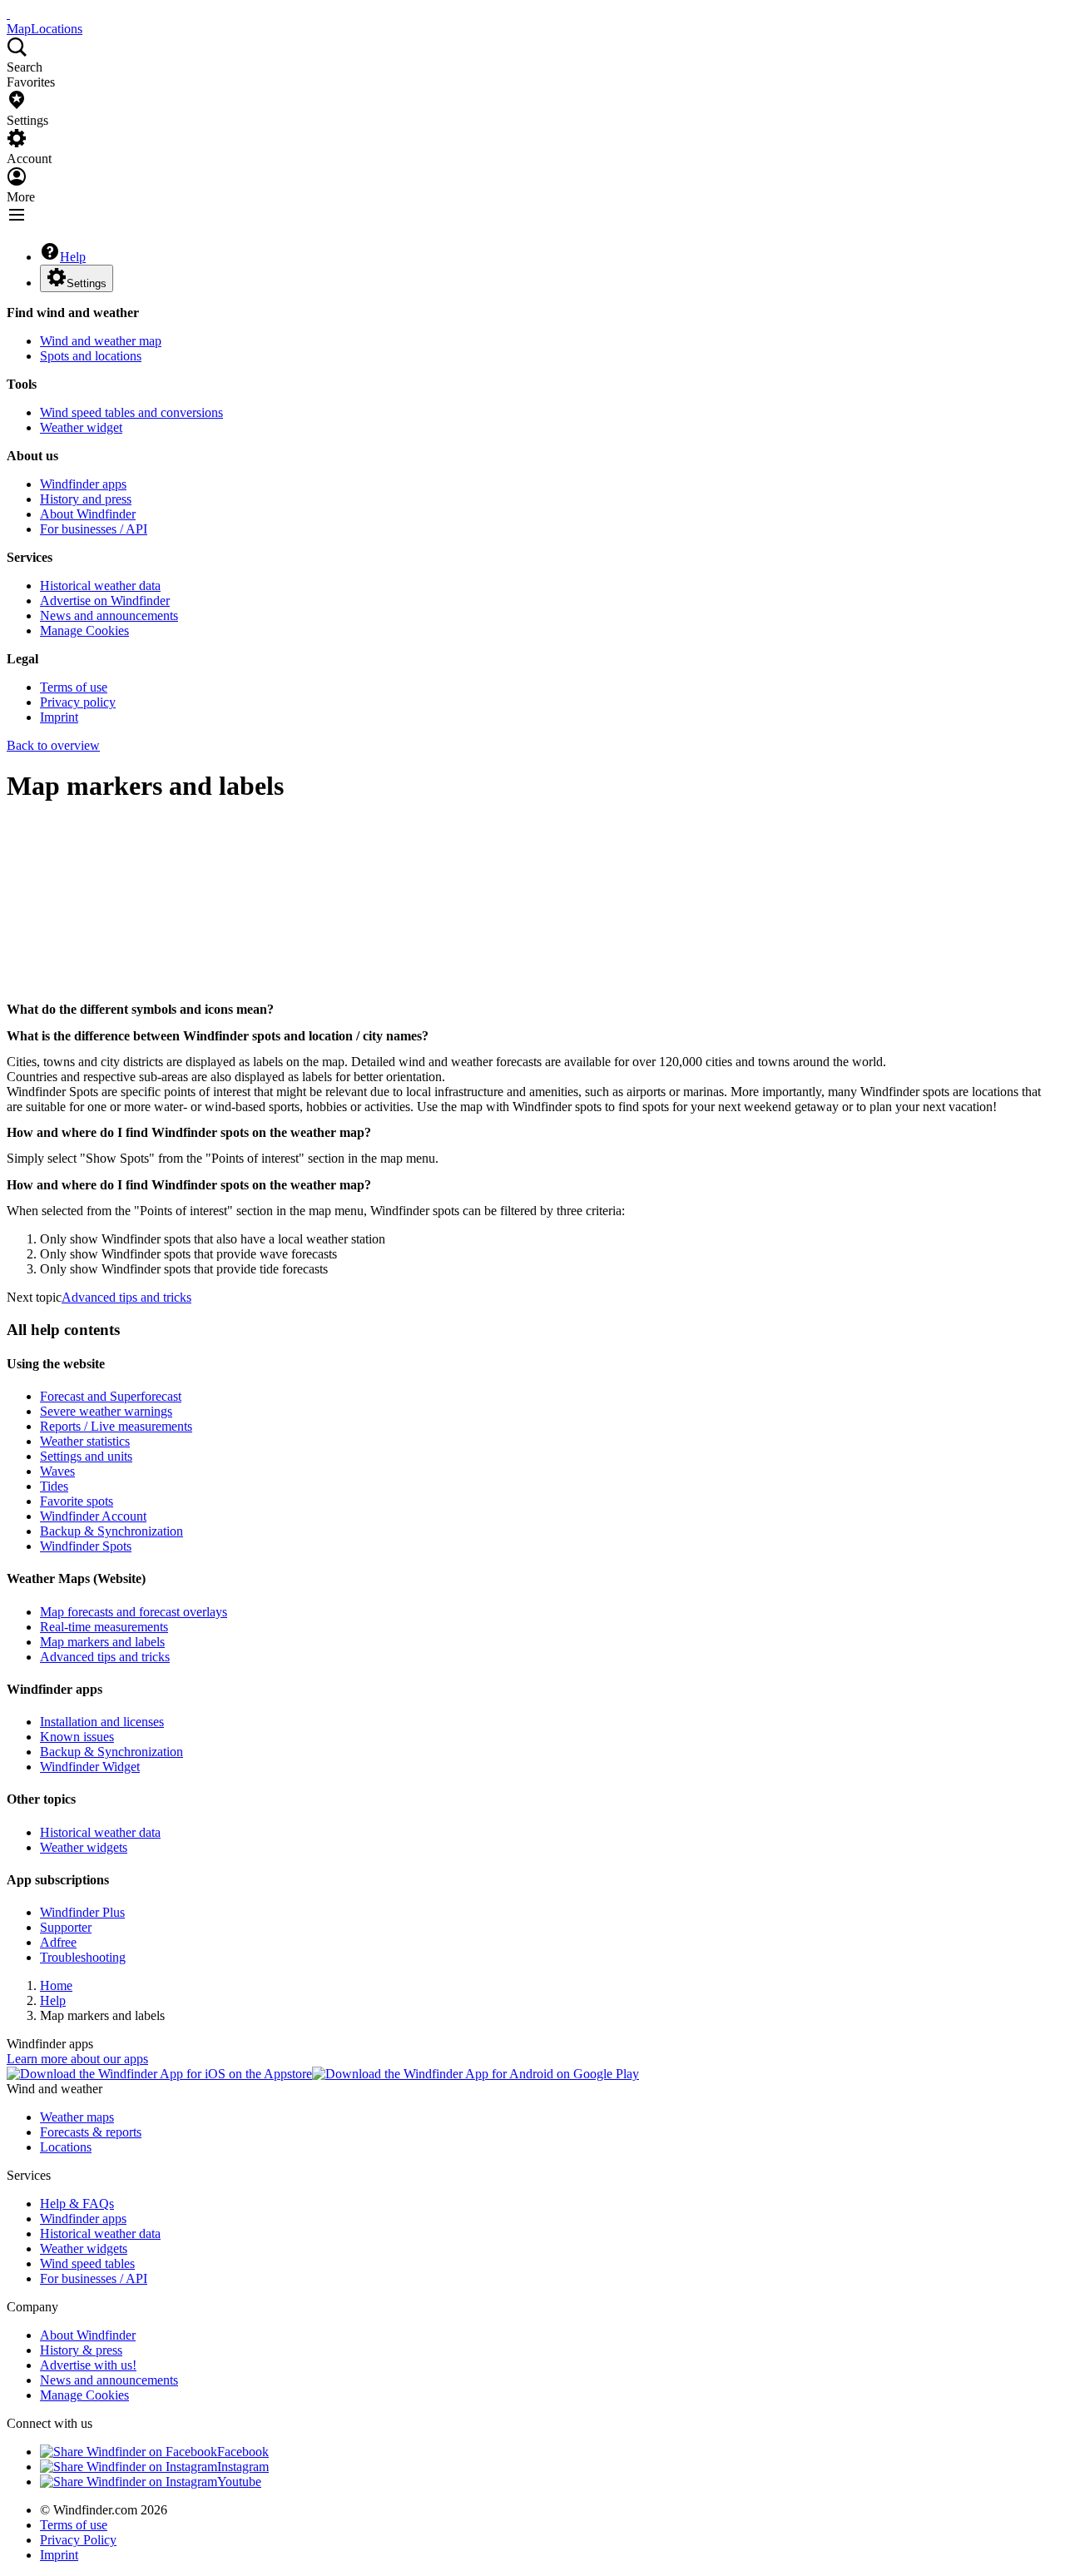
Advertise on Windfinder (105, 601)
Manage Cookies (84, 630)
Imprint (59, 717)
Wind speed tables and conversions (131, 412)
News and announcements (109, 615)
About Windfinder (88, 514)
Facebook (243, 2452)
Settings (87, 283)
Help (73, 257)
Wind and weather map (101, 341)
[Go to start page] (8, 14)
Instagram (243, 2467)
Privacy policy (78, 702)
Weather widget (81, 427)
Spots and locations (91, 356)
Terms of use (74, 687)
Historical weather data (100, 586)
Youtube (239, 2482)
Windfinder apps (83, 484)
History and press (86, 499)
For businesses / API (94, 529)
